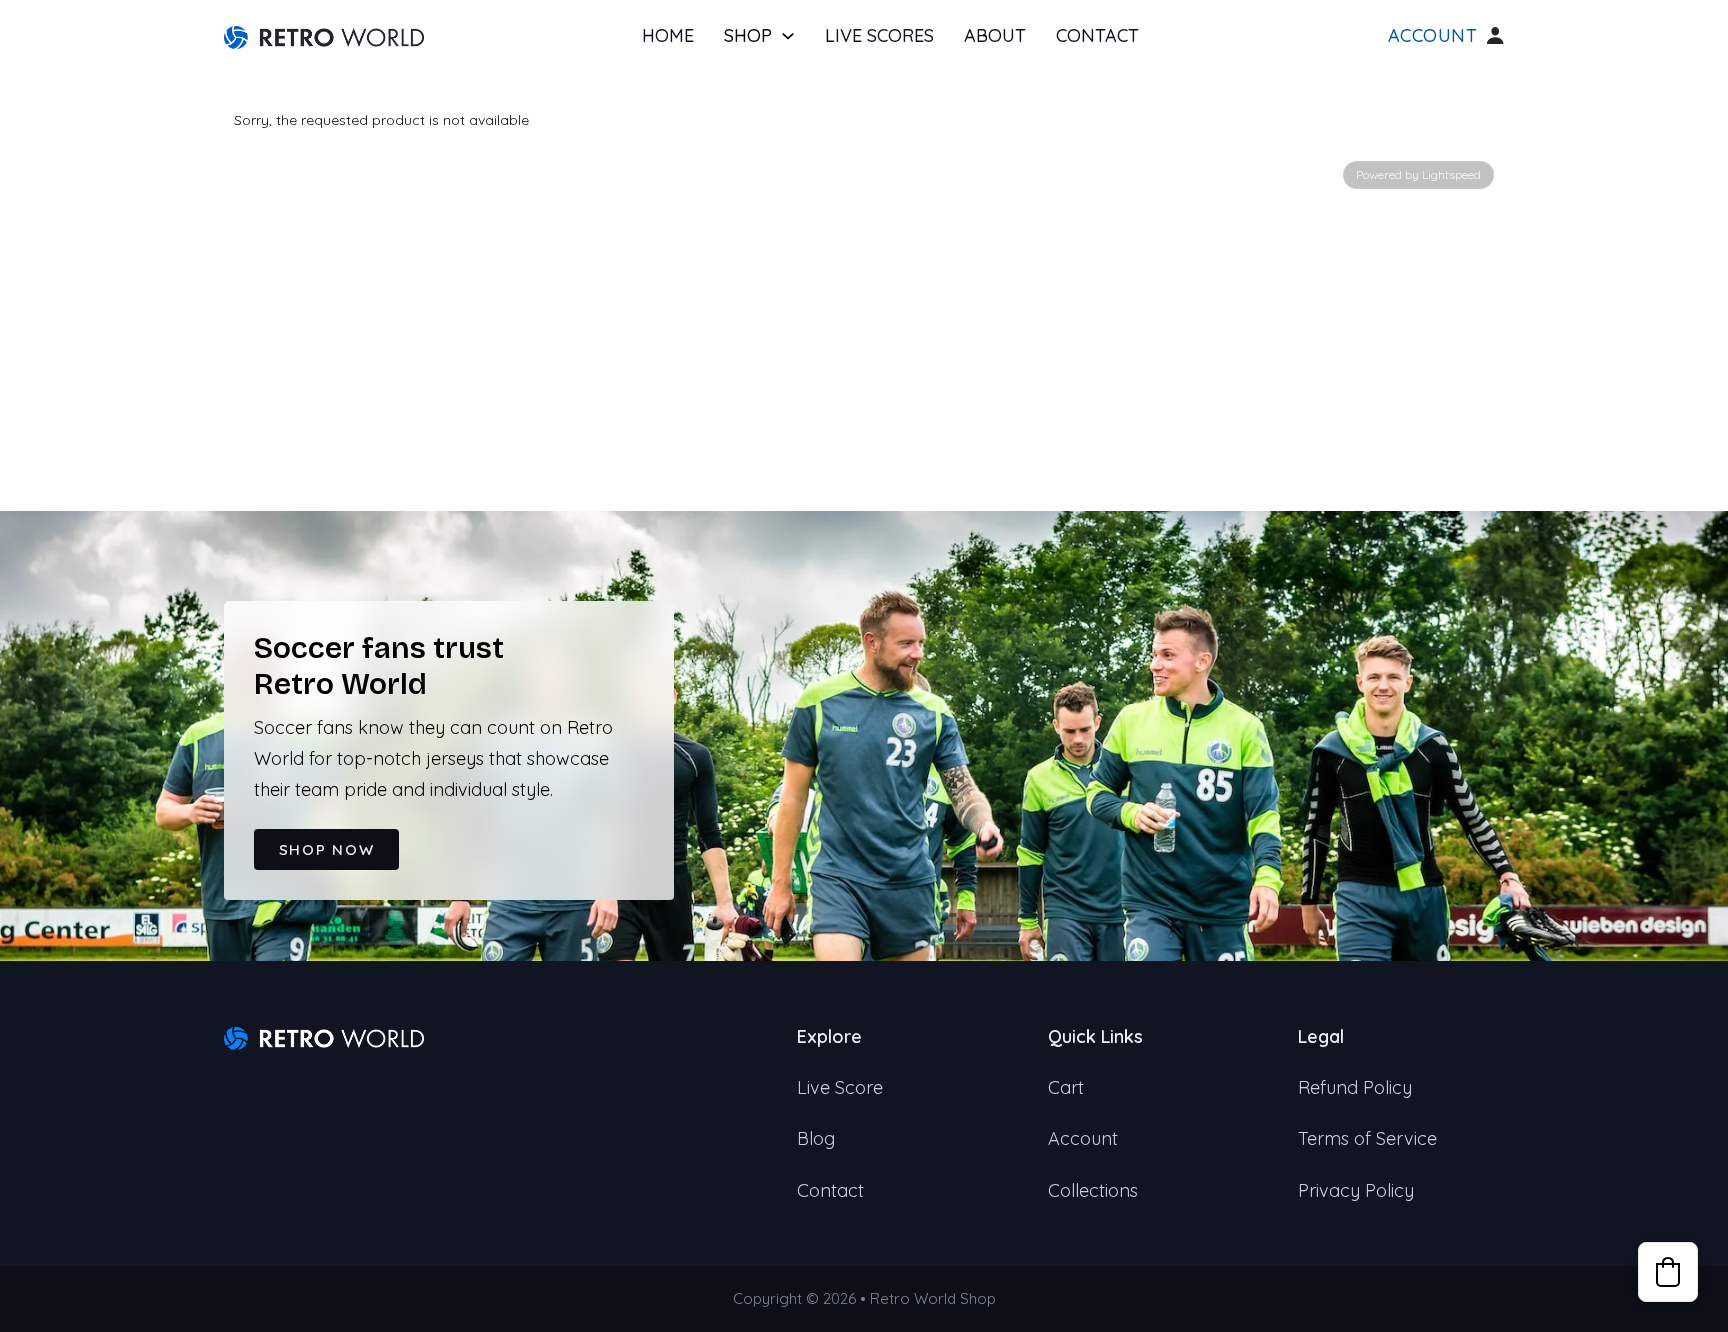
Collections (1093, 1190)
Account (1433, 36)
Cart (1066, 1087)
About (995, 35)
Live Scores (879, 35)
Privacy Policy (1356, 1190)
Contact (1097, 35)
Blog (816, 1138)
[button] (1668, 1272)
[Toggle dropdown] (788, 36)
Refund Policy (1355, 1087)
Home (668, 35)
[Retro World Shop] (324, 35)
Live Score (840, 1087)
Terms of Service (1367, 1138)
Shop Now (327, 849)
